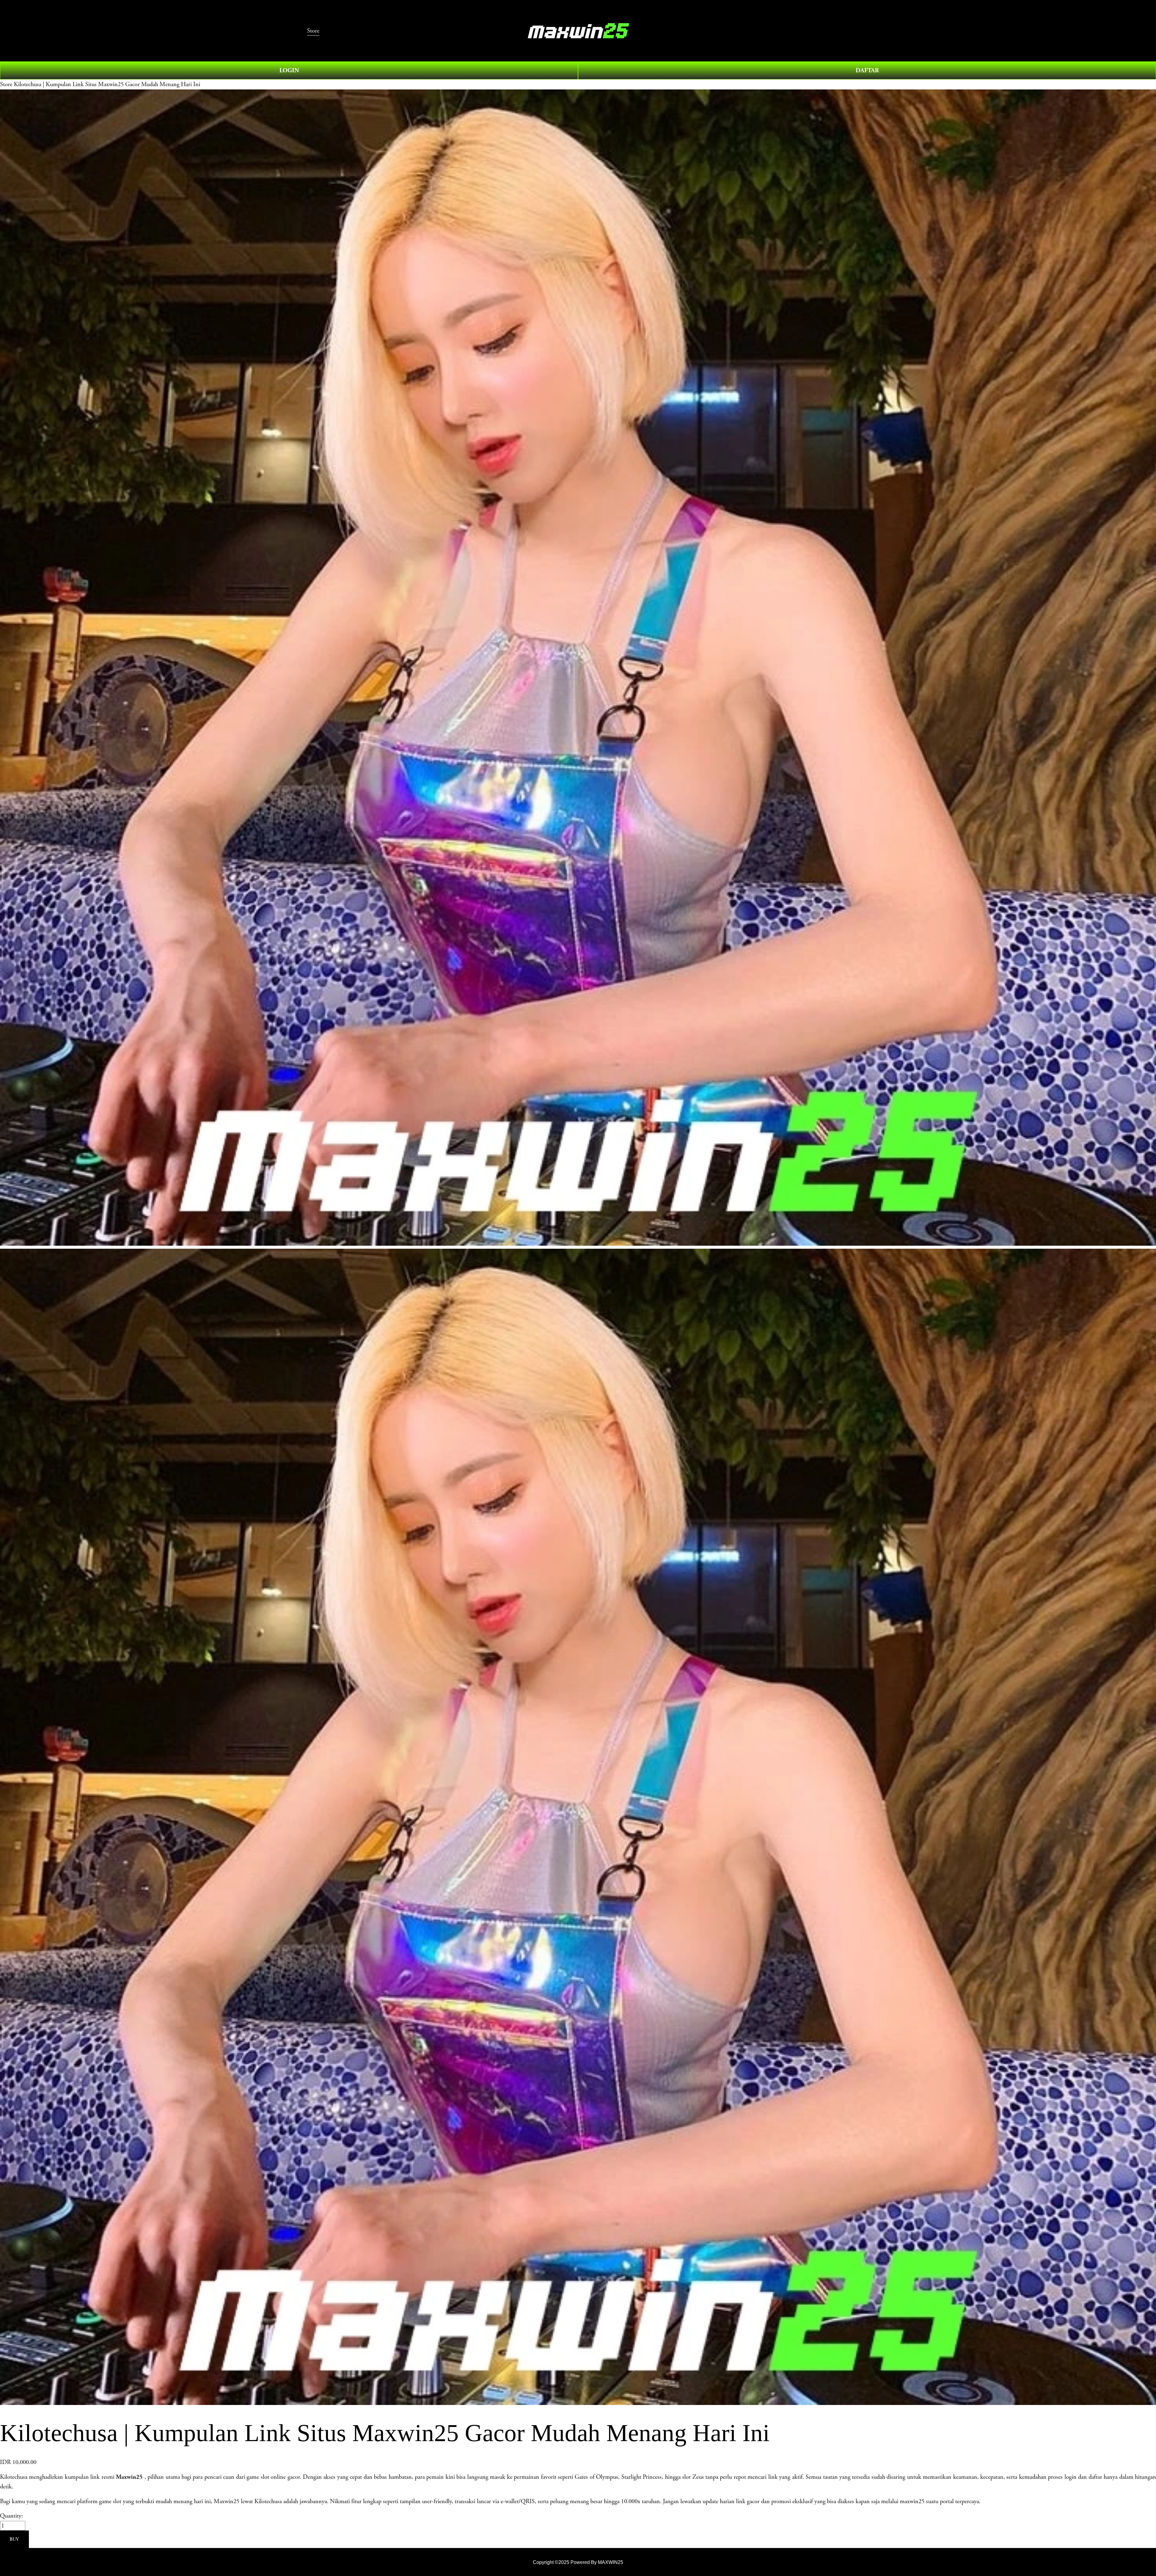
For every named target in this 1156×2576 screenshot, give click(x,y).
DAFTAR (867, 70)
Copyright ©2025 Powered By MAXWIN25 (578, 2562)
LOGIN (289, 70)
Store (6, 84)
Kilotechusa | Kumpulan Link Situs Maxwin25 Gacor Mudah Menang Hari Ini (107, 84)
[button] (14, 2539)
